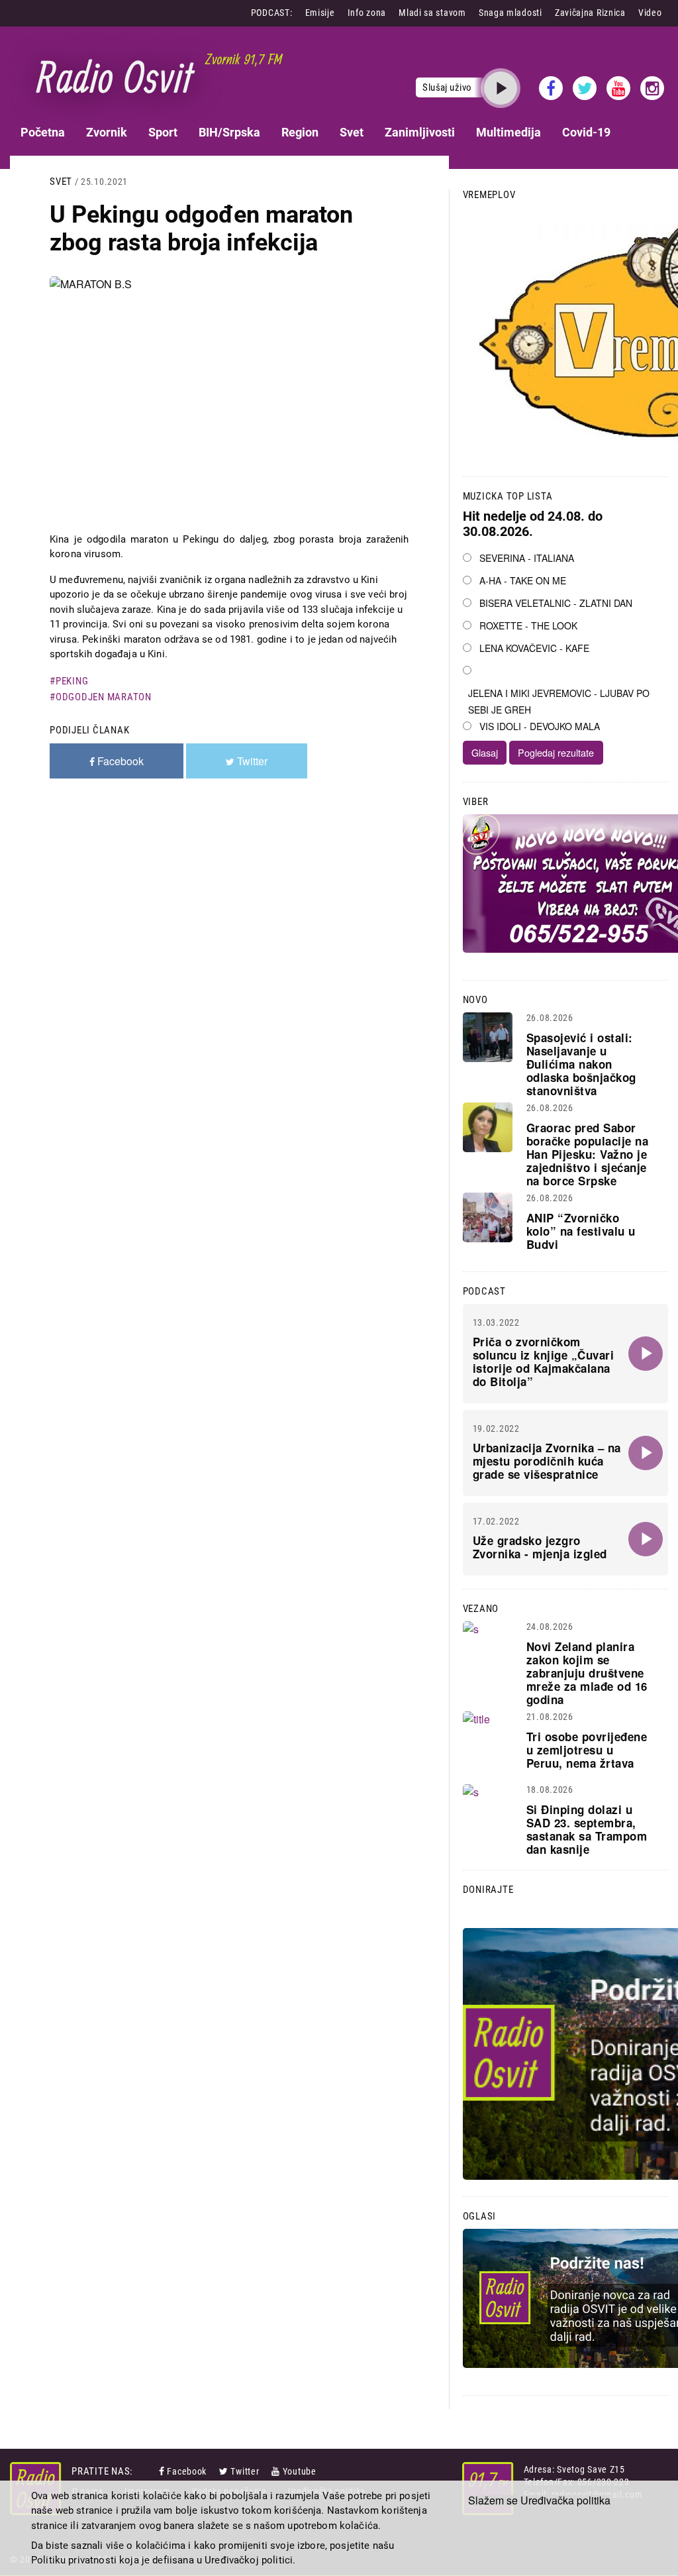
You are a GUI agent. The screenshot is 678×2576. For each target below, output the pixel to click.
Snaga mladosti (510, 13)
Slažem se (493, 2500)
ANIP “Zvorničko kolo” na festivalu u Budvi (581, 1231)
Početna (43, 132)
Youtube (300, 2471)
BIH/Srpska (229, 132)
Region (300, 132)
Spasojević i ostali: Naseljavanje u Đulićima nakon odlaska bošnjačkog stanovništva (581, 1064)
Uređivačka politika (565, 2500)
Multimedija (508, 132)
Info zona (367, 13)
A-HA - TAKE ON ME (523, 580)
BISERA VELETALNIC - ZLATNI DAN (556, 603)
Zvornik (107, 132)
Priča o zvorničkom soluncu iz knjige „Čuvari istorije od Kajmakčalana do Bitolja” (544, 1362)
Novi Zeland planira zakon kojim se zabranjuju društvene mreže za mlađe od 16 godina (587, 1673)
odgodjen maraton (104, 697)
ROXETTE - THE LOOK (528, 625)
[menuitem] (43, 132)
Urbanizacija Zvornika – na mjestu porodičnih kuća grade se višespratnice (547, 1461)
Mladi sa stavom (432, 13)
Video (650, 13)
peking (72, 681)
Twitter (245, 2471)
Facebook (187, 2471)
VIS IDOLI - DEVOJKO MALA (540, 726)
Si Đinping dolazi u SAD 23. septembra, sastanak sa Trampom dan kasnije (587, 1829)
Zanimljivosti (420, 132)
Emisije (320, 13)
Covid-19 (586, 132)
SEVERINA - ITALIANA (527, 558)
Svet (352, 132)
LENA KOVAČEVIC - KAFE (534, 648)
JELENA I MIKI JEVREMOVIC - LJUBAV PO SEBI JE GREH (559, 701)
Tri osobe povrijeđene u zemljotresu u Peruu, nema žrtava (587, 1750)
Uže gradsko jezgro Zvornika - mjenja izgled (540, 1547)
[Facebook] (163, 2471)
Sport (163, 132)
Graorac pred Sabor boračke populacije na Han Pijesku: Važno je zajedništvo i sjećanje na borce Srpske (588, 1154)
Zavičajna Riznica (590, 13)
